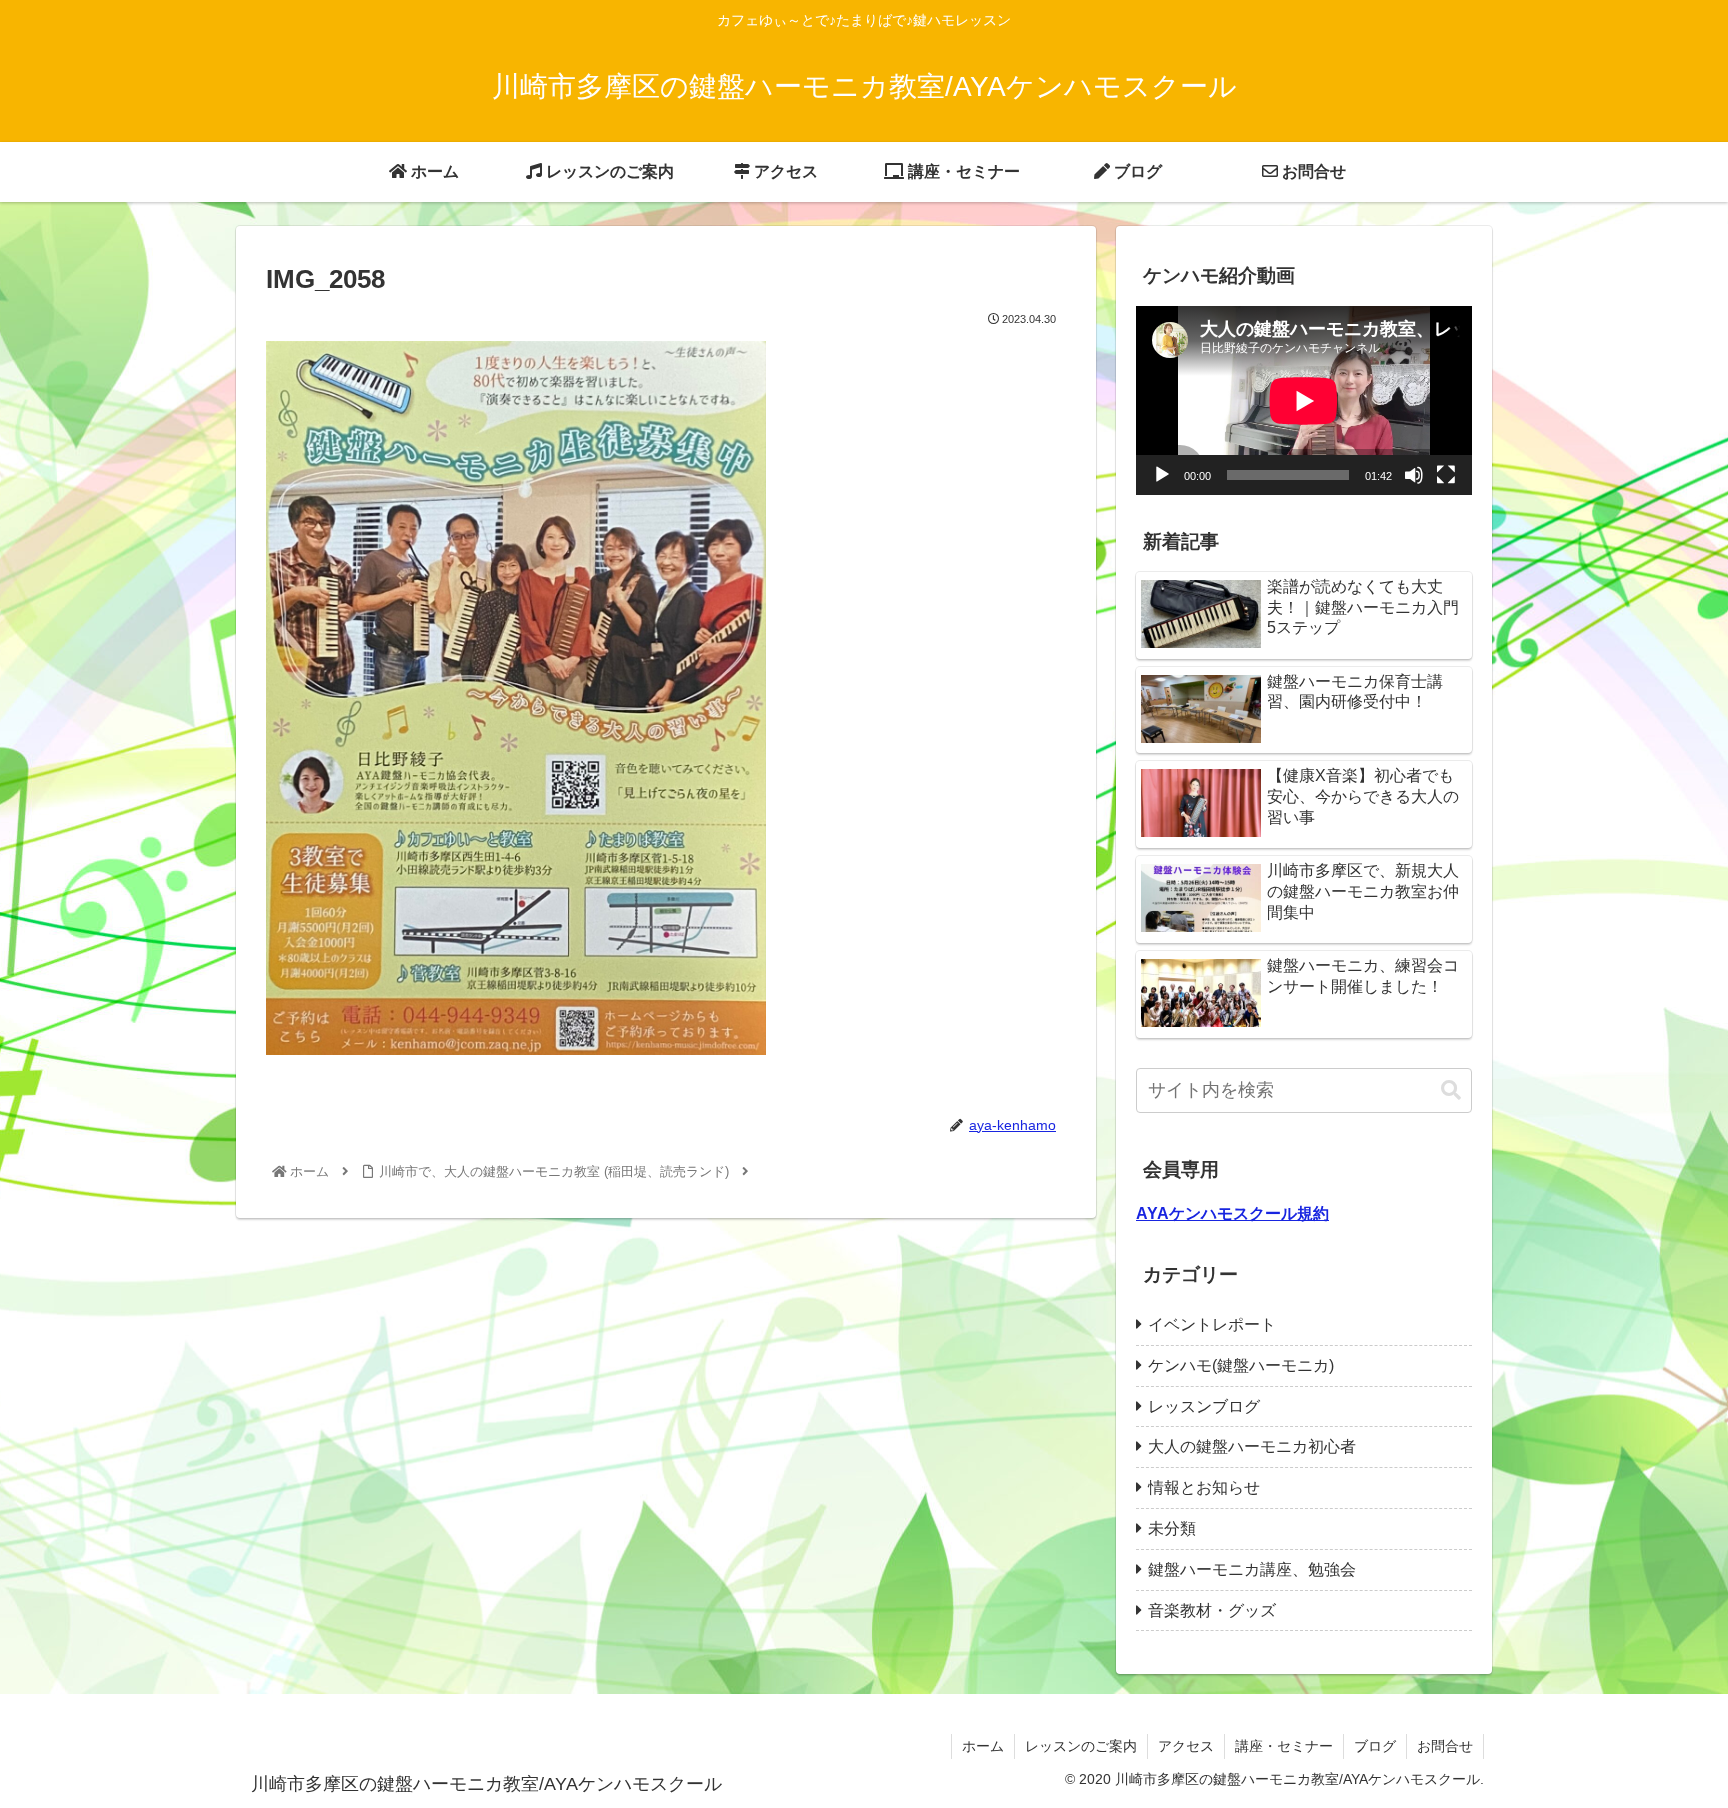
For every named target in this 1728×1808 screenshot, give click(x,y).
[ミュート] (1414, 475)
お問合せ (1445, 1746)
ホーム (983, 1746)
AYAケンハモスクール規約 (1232, 1213)
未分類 (1172, 1528)
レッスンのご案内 (1081, 1746)
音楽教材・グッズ (1212, 1610)
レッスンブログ (1204, 1406)
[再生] (1162, 475)
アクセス (1186, 1746)
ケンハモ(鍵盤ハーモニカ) (1241, 1365)
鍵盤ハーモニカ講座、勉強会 (1252, 1569)
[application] (1304, 400)
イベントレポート (1212, 1324)
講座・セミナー (1284, 1746)
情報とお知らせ (1204, 1487)
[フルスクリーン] (1446, 475)
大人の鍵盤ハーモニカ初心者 (1252, 1446)
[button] (1451, 1090)
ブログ (1375, 1746)
